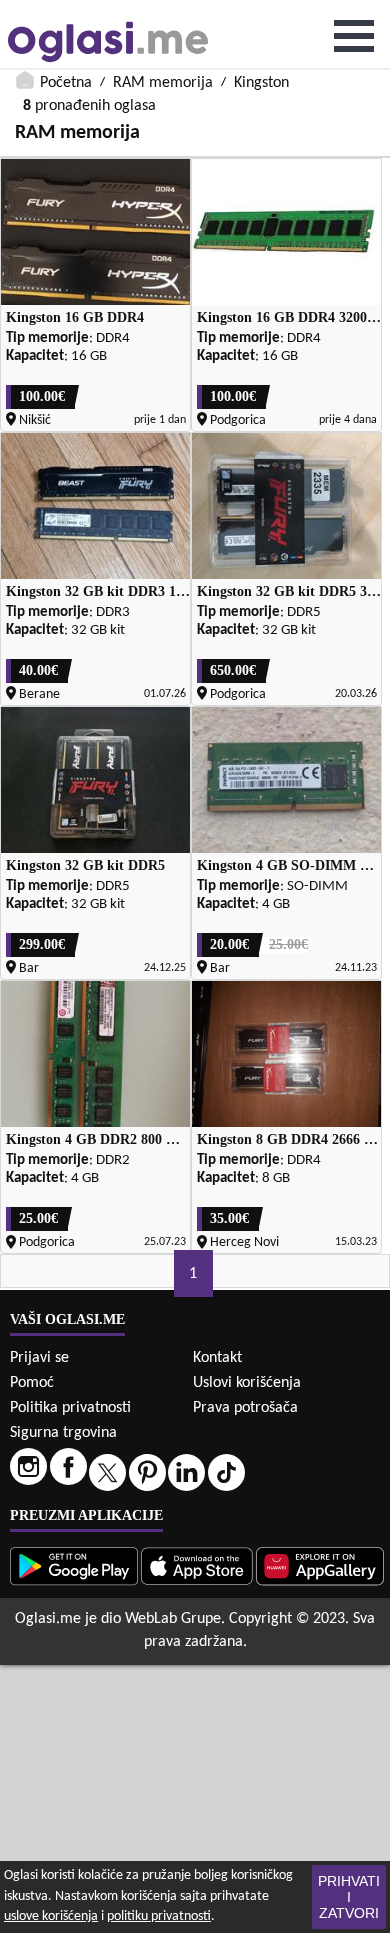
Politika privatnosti (70, 1408)
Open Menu (354, 36)
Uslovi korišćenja (247, 1383)
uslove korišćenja (51, 1916)
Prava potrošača (245, 1408)
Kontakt (217, 1358)
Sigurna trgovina (63, 1433)
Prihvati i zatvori (349, 1897)
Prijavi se (39, 1358)
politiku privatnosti (159, 1916)
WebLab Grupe (173, 1619)
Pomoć (32, 1383)
